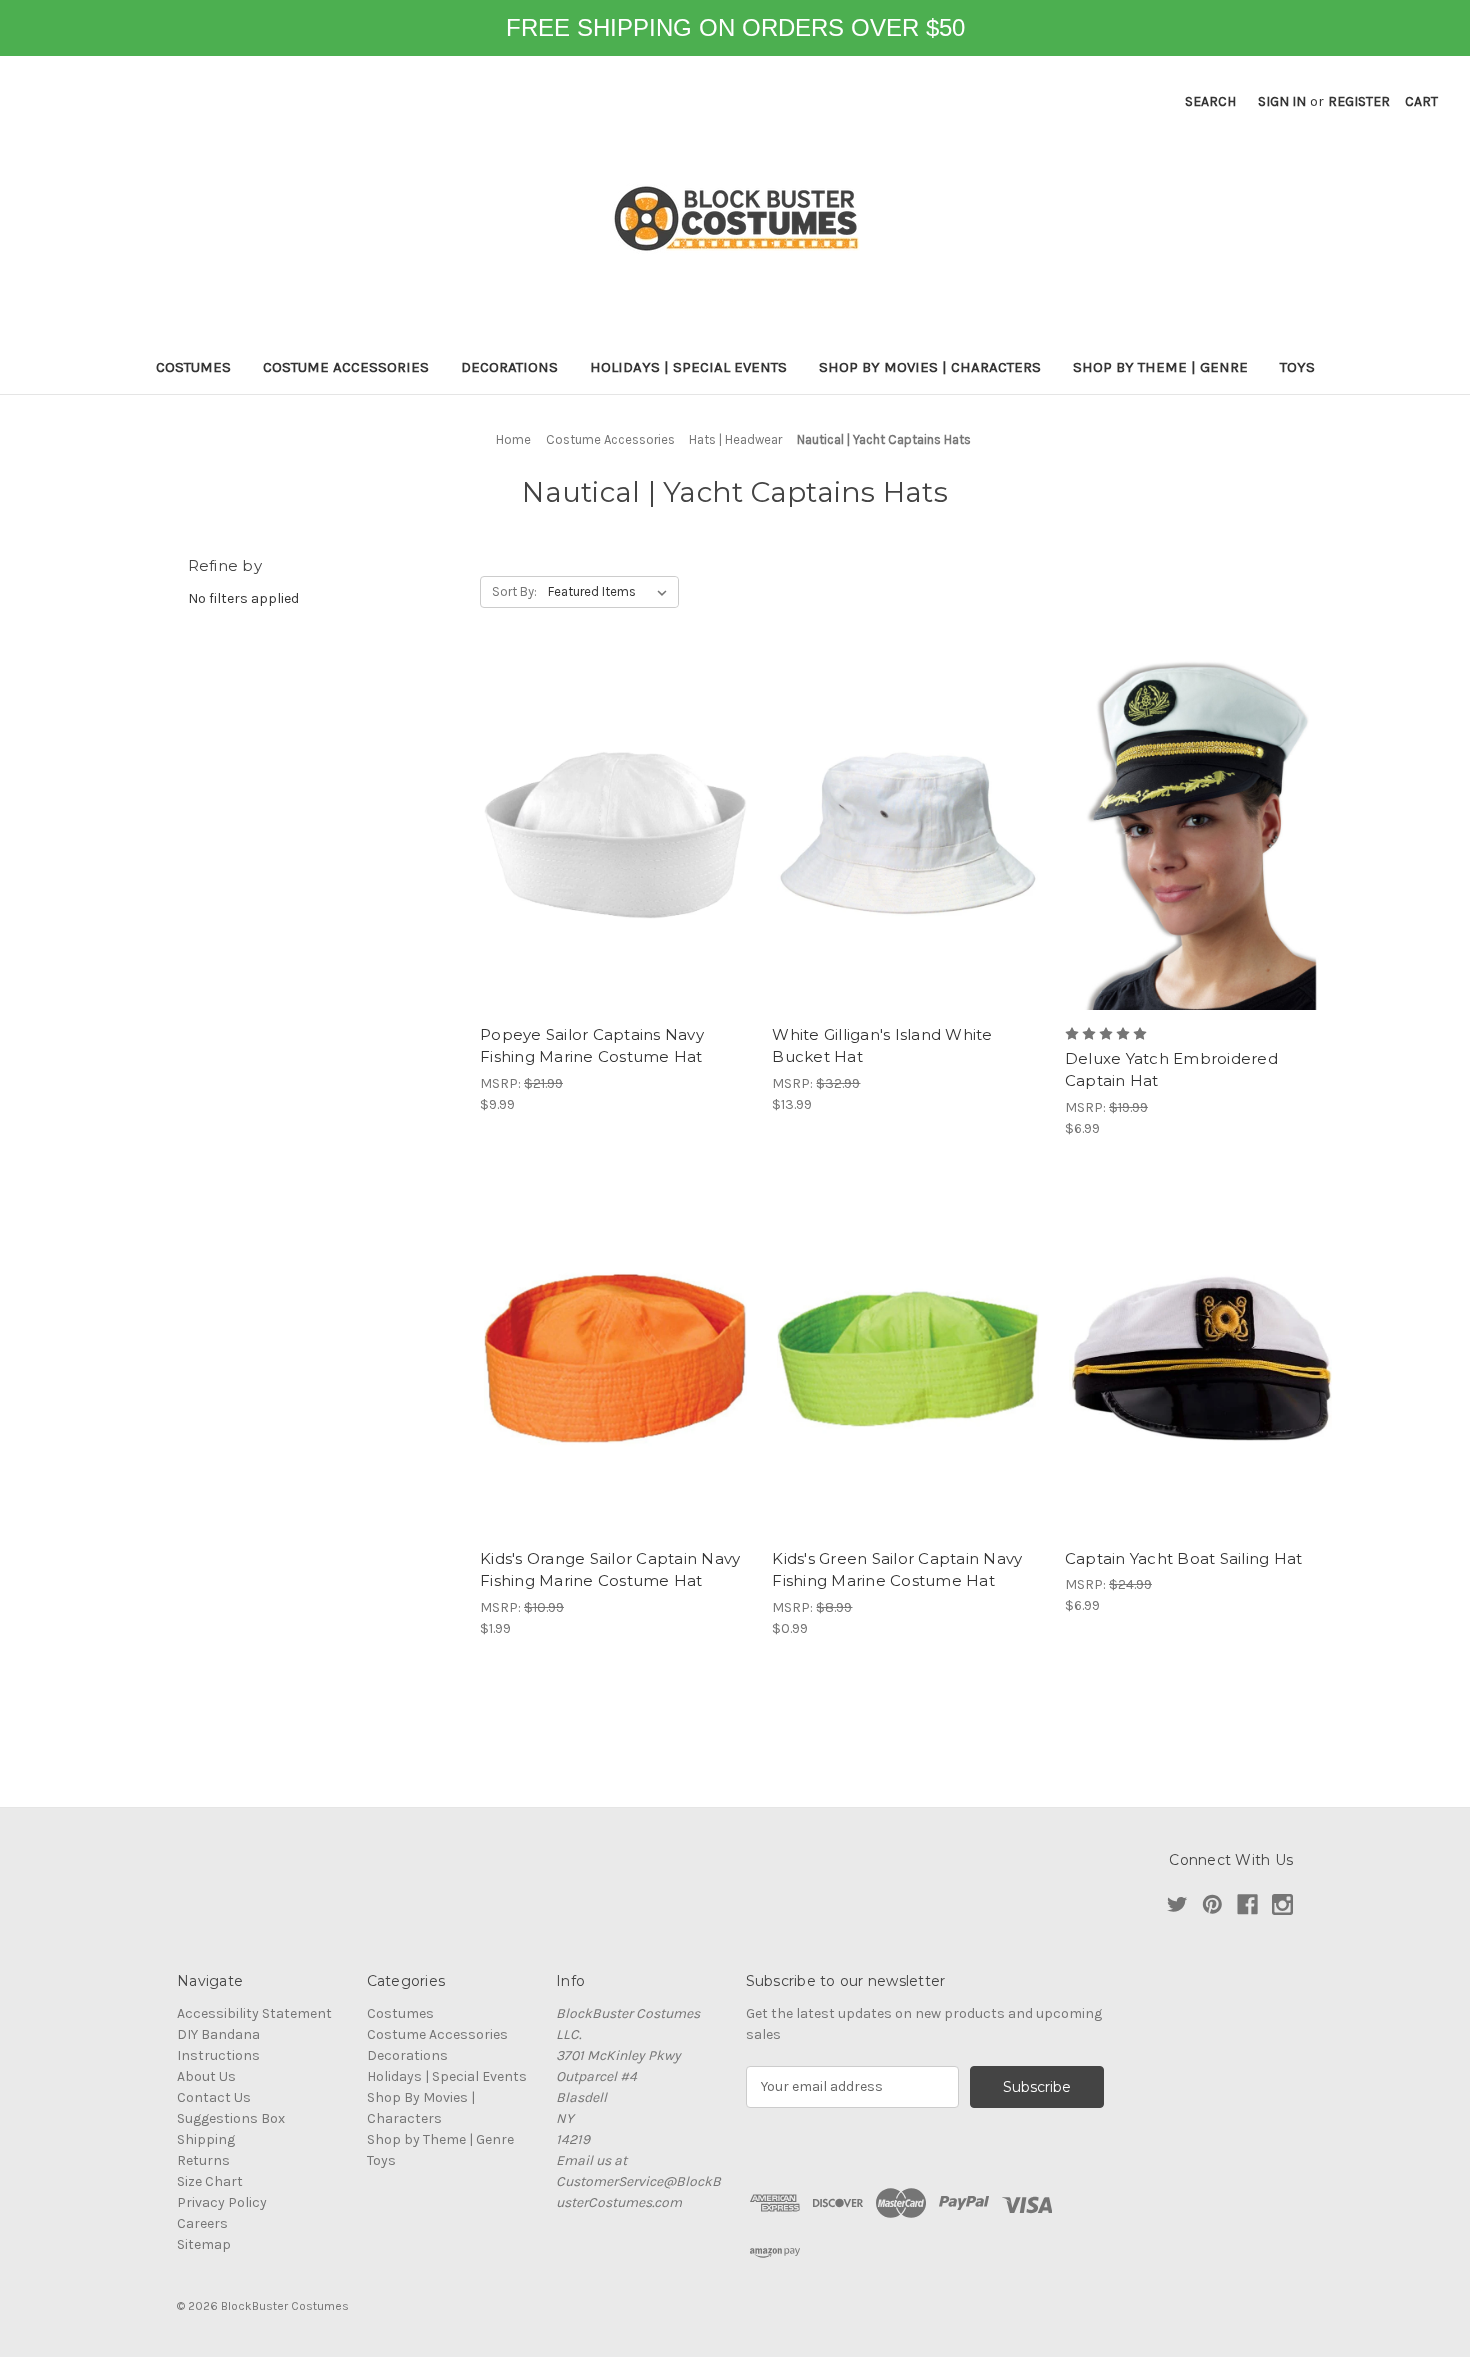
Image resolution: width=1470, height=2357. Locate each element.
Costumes (193, 367)
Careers (202, 2223)
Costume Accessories (346, 367)
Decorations (509, 367)
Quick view (616, 835)
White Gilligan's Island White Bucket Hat (882, 1046)
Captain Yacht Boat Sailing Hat (1184, 1558)
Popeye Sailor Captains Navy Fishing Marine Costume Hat (592, 1046)
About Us (206, 2076)
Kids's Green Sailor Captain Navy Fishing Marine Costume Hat (897, 1570)
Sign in (1282, 101)
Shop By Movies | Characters (930, 367)
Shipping (206, 2139)
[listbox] (611, 592)
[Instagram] (1282, 1904)
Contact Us (214, 2097)
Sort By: (514, 591)
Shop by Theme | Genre (1160, 367)
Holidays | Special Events (688, 367)
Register (1359, 101)
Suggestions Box (231, 2118)
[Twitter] (1177, 1904)
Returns (203, 2160)
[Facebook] (1247, 1904)
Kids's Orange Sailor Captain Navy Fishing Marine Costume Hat (610, 1570)
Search (1210, 101)
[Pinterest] (1212, 1904)
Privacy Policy (222, 2202)
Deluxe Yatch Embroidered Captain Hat (1171, 1070)
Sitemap (204, 2244)
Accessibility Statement (254, 2013)
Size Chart (210, 2181)
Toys (1297, 367)
